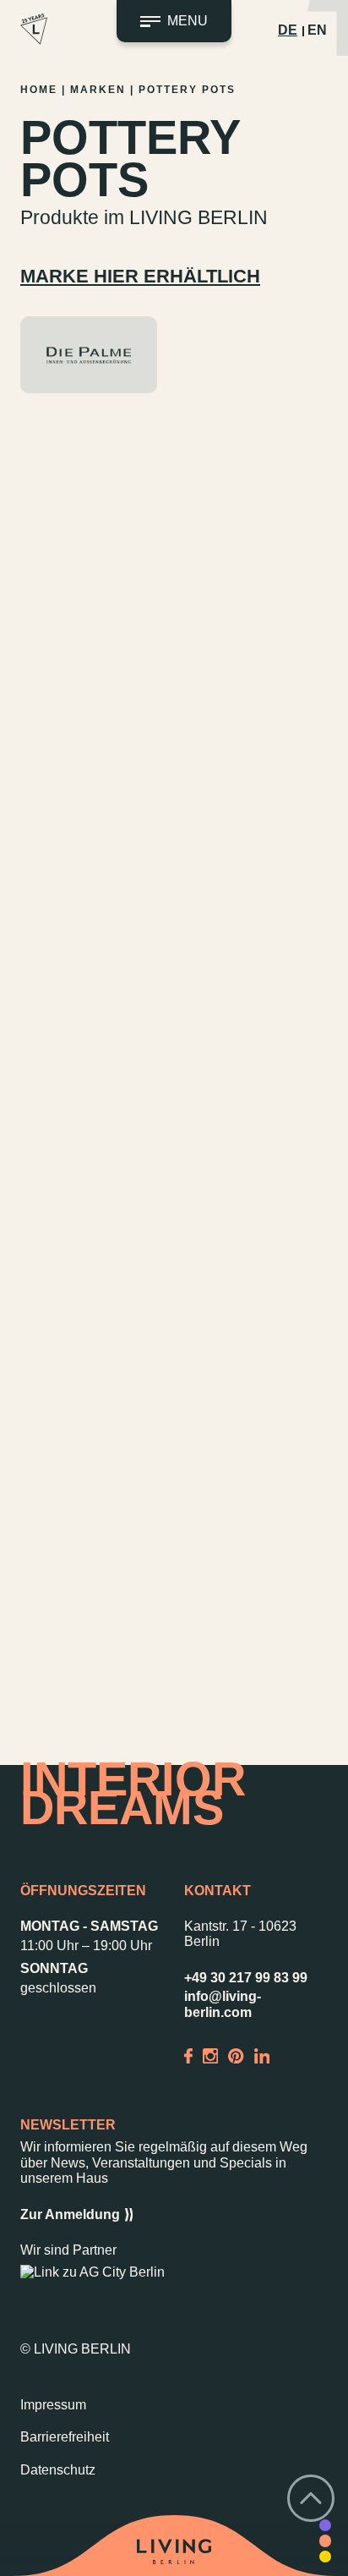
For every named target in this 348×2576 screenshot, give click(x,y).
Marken (98, 90)
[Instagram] (210, 2055)
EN (317, 30)
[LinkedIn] (262, 2055)
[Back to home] (174, 2551)
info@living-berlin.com (223, 2004)
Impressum (53, 2405)
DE (288, 30)
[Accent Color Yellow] (325, 2557)
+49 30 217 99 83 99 (246, 1978)
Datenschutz (58, 2470)
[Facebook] (188, 2055)
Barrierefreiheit (65, 2437)
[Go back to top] (311, 2498)
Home (39, 90)
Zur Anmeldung (70, 2214)
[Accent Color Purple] (325, 2525)
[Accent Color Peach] (325, 2540)
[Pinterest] (236, 2055)
